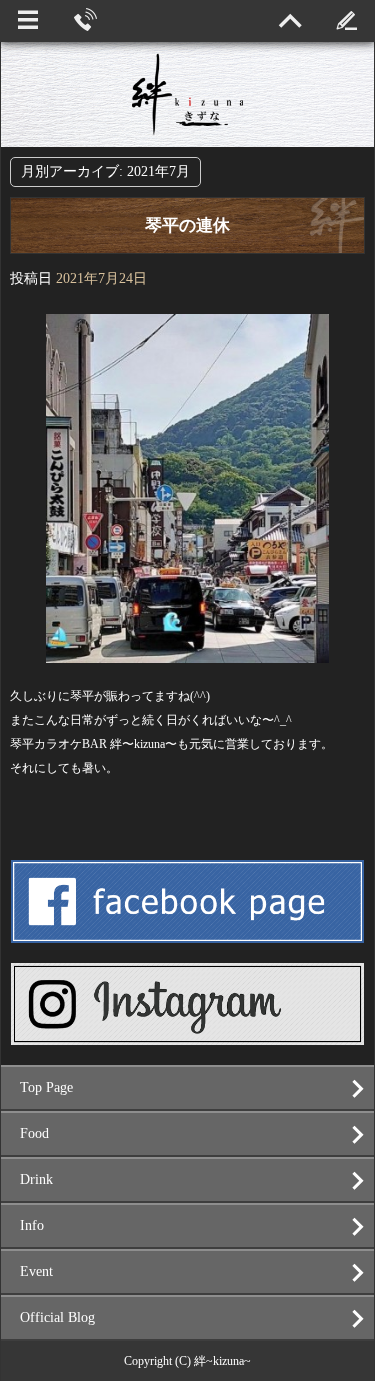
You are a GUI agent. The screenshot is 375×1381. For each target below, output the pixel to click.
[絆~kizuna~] (187, 94)
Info (32, 1225)
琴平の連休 (187, 225)
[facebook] (187, 934)
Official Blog (57, 1317)
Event (36, 1271)
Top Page (46, 1087)
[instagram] (187, 1036)
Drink (36, 1179)
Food (34, 1133)
